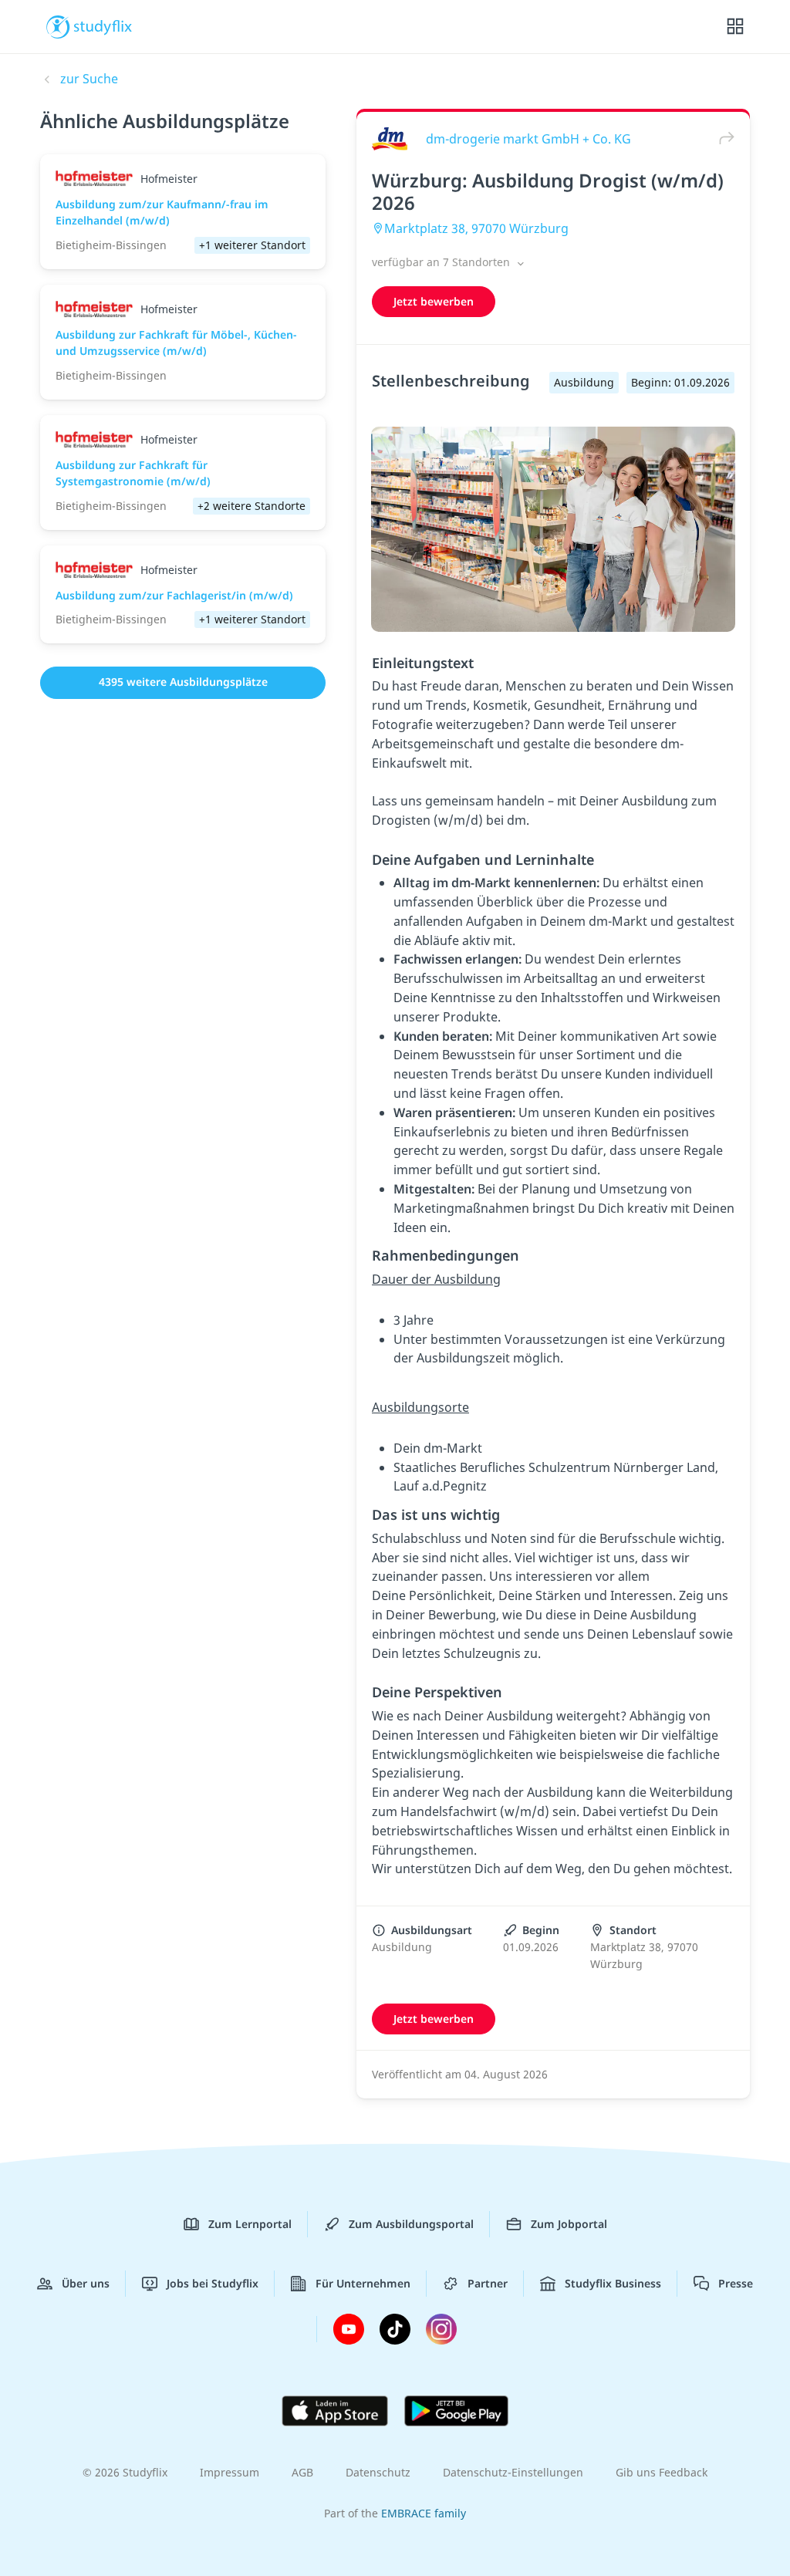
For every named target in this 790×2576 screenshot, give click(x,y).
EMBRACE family (424, 2513)
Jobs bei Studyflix (213, 2283)
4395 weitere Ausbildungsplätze (183, 682)
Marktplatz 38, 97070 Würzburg (476, 228)
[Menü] (735, 27)
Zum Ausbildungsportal (411, 2224)
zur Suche (89, 79)
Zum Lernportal (250, 2224)
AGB (302, 2472)
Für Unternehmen (363, 2283)
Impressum (230, 2472)
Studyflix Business (613, 2283)
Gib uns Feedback (662, 2472)
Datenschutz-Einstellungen (513, 2472)
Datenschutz (378, 2472)
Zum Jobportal (569, 2224)
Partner (488, 2283)
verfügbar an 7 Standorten (442, 262)
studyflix (103, 25)
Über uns (86, 2283)
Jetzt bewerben (434, 301)
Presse (736, 2283)
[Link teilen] (723, 138)
